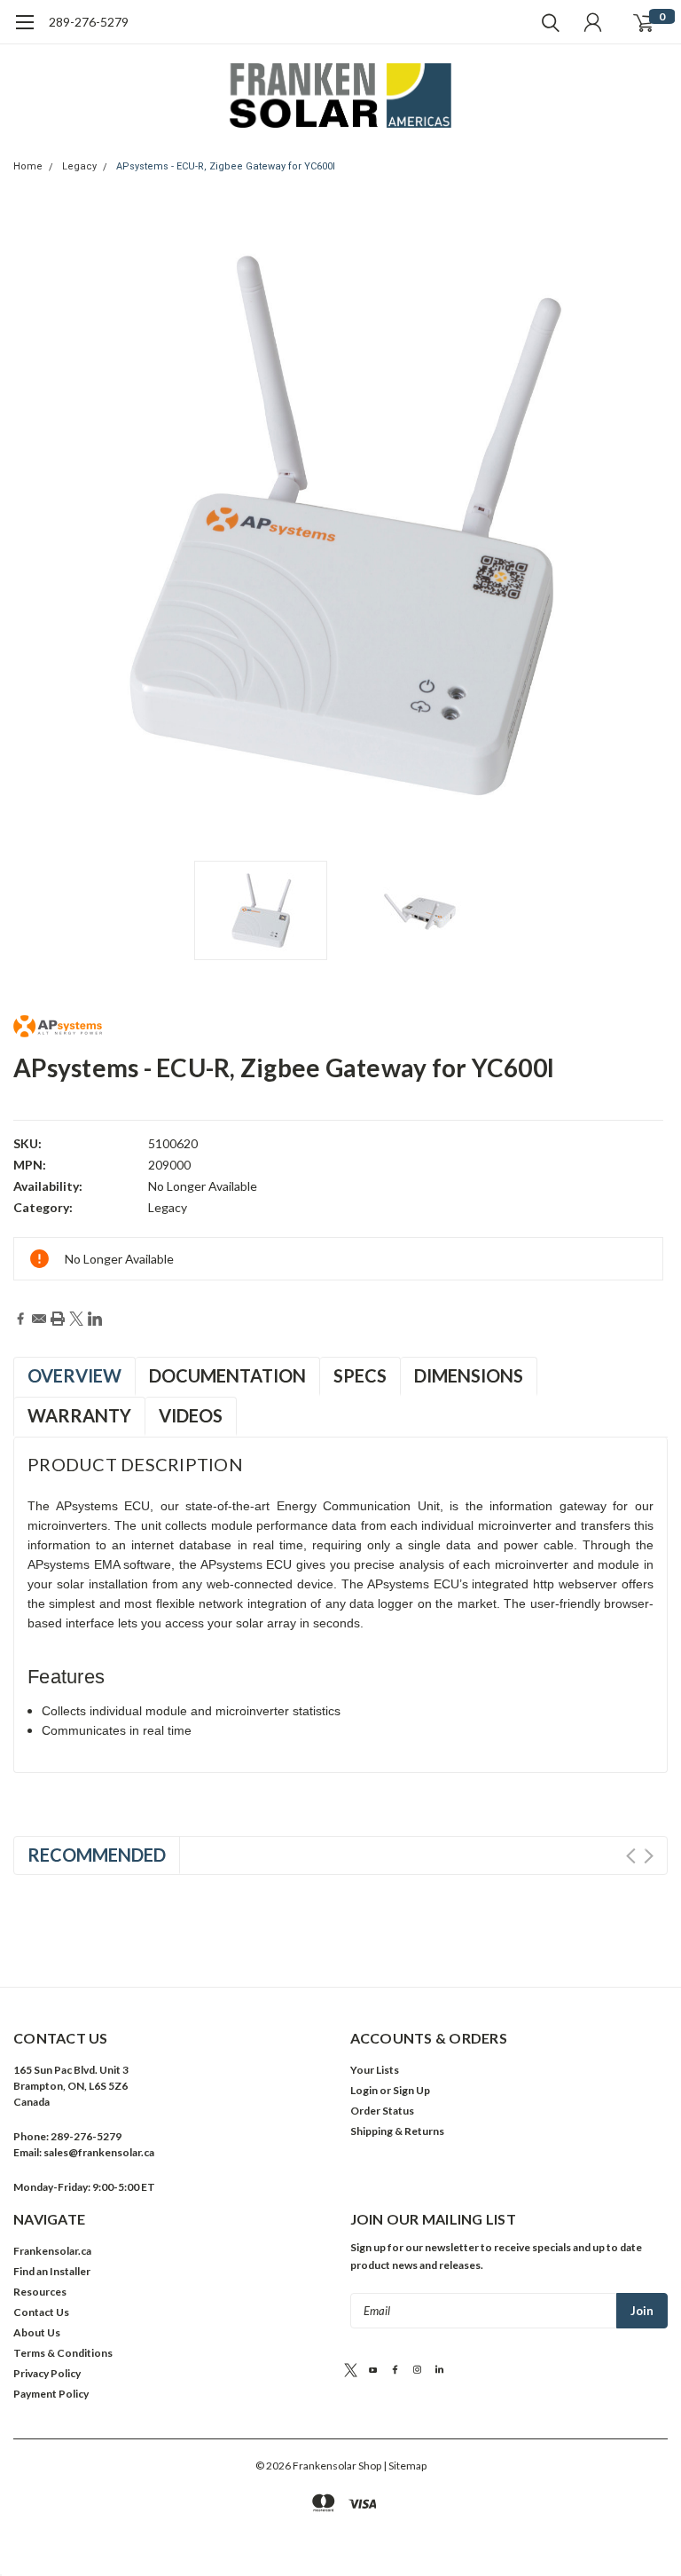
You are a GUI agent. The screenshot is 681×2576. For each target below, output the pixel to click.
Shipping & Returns (397, 2131)
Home (28, 166)
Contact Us (41, 2312)
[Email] (39, 1319)
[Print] (58, 1319)
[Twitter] (76, 1319)
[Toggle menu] (24, 31)
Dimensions (469, 1375)
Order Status (382, 2111)
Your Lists (375, 2070)
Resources (40, 2292)
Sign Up (411, 2090)
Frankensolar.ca (52, 2251)
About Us (37, 2332)
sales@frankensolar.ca (99, 2152)
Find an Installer (52, 2271)
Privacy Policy (47, 2373)
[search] (546, 22)
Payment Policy (51, 2394)
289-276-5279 (89, 22)
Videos (191, 1415)
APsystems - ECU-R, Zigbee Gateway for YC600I (226, 166)
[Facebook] (20, 1319)
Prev (631, 1856)
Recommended (97, 1855)
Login (364, 2090)
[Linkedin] (95, 1319)
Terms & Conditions (63, 2353)
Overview (74, 1375)
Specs (360, 1375)
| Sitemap (405, 2466)
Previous (31, 535)
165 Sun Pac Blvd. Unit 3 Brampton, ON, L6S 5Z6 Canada (71, 2086)
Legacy (79, 166)
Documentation (227, 1375)
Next (650, 535)
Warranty (79, 1415)
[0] (643, 22)
